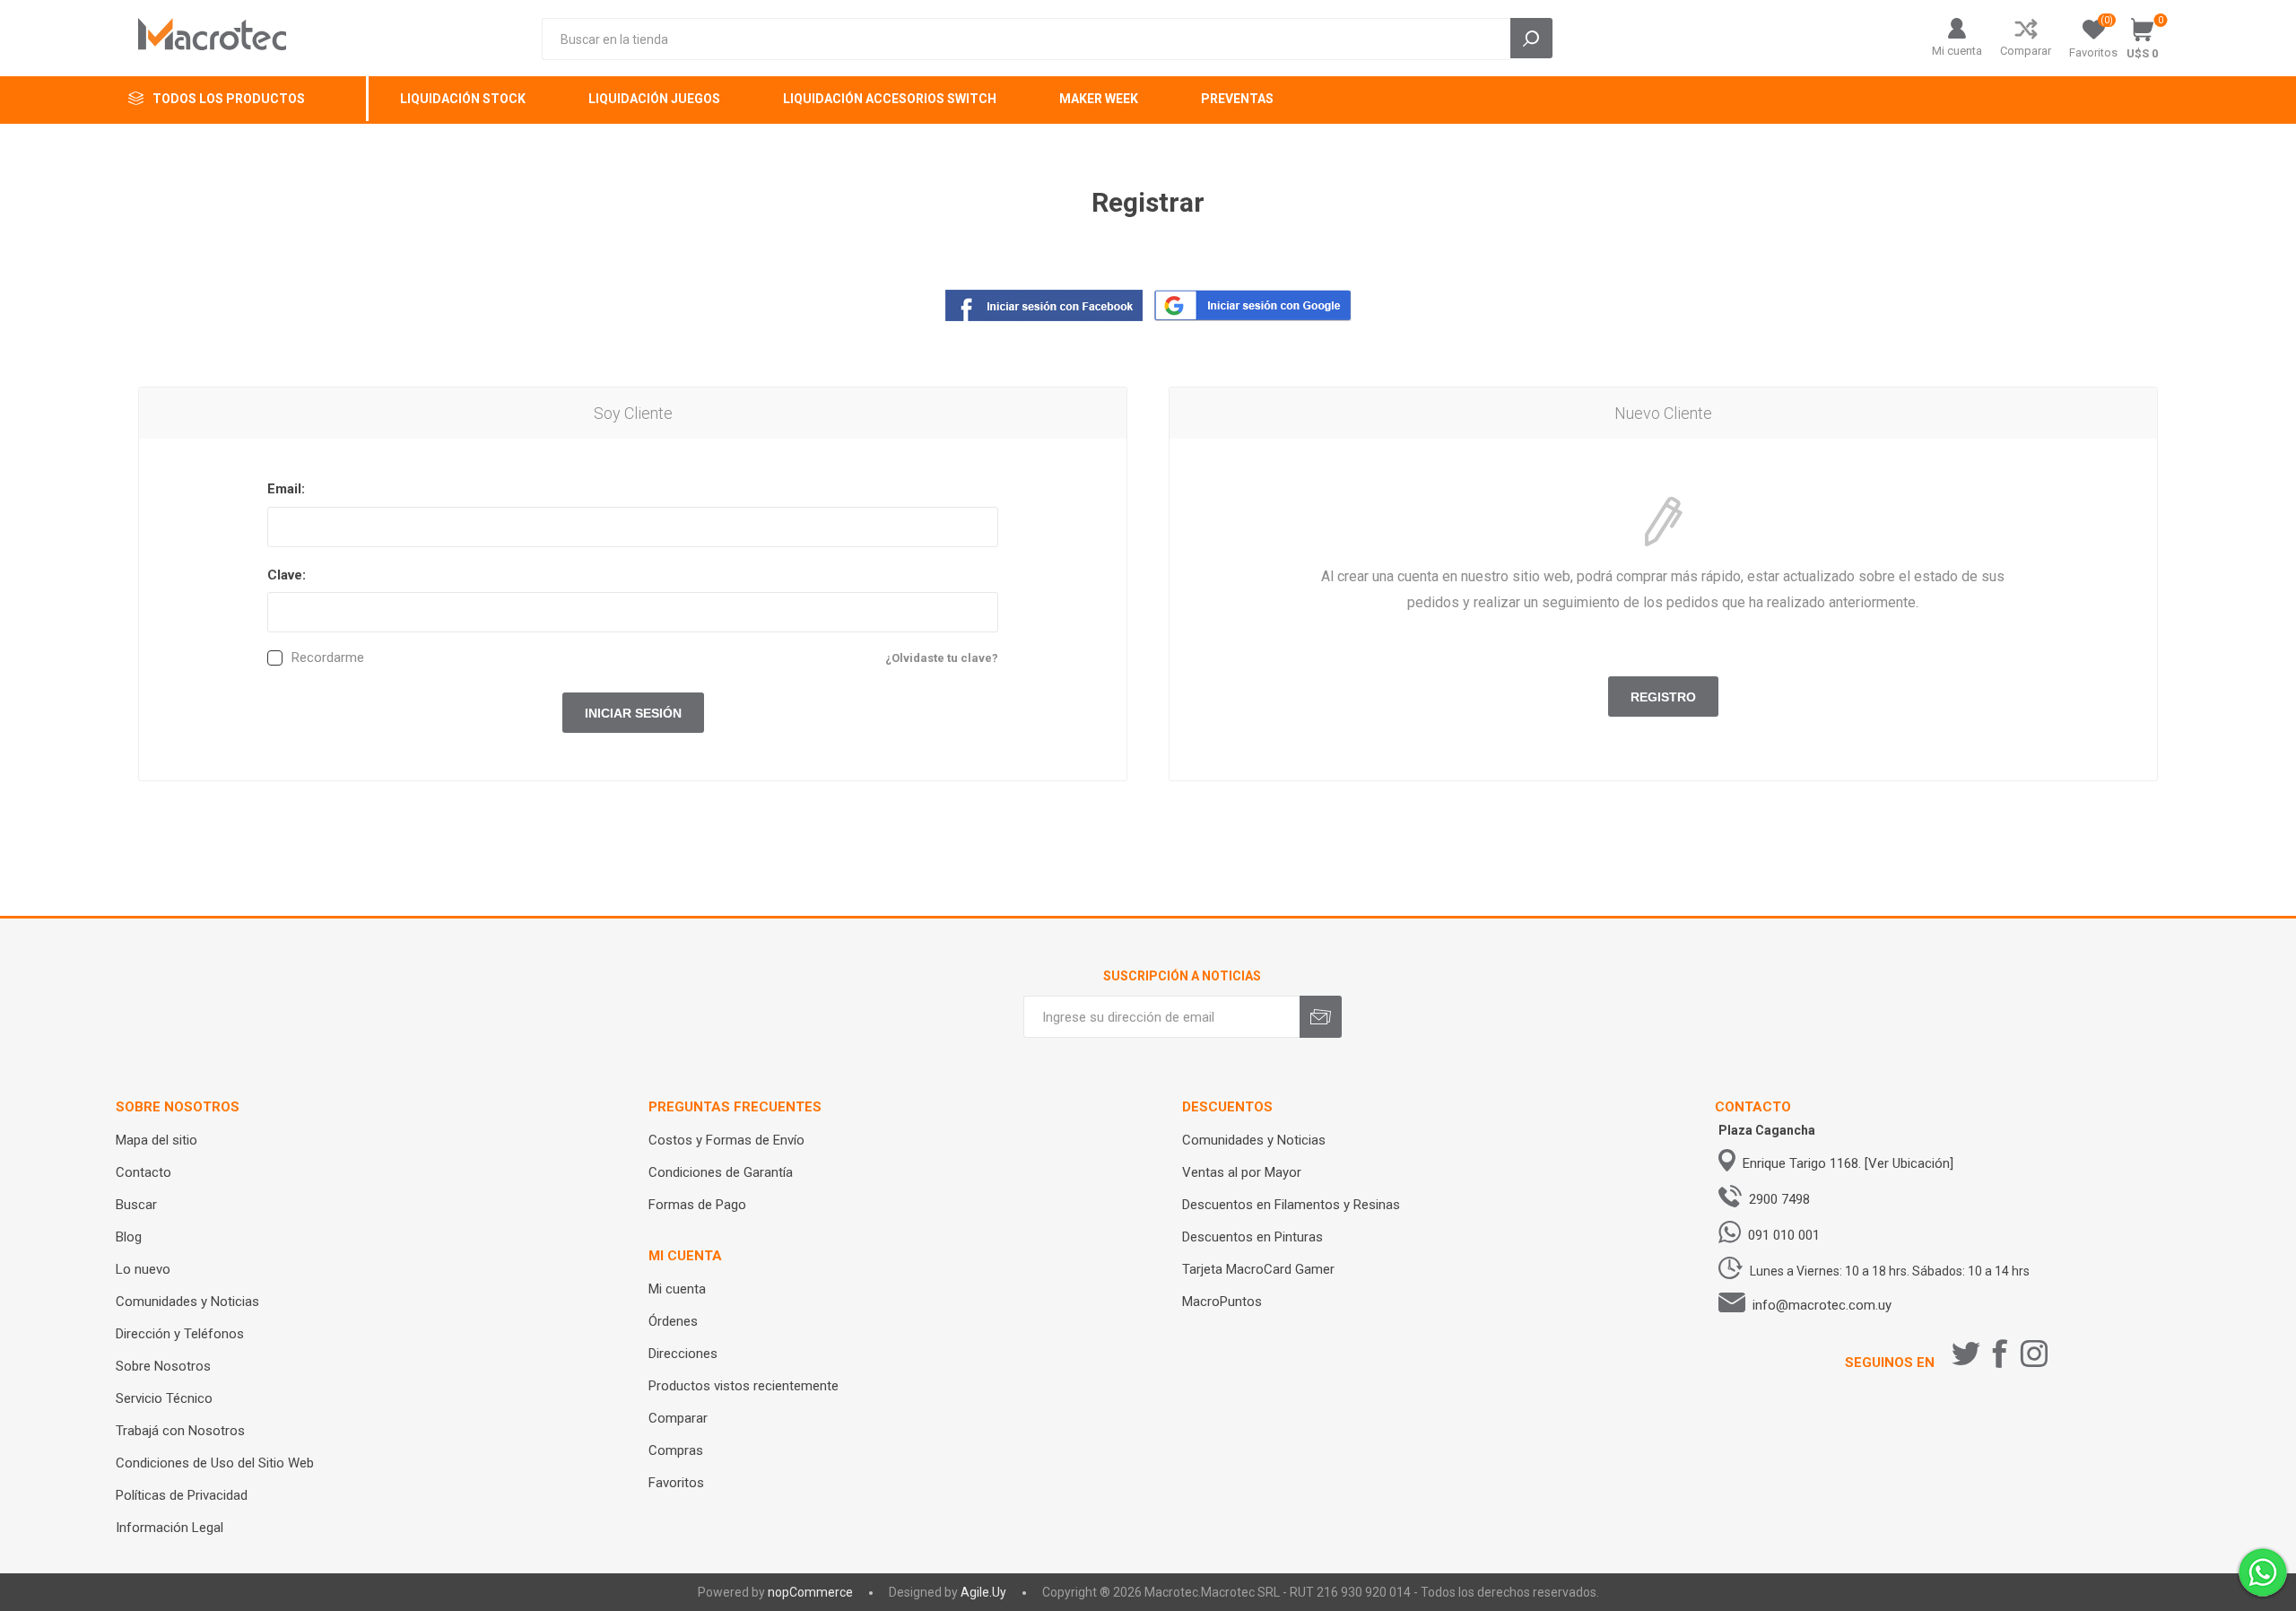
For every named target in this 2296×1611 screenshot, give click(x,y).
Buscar (136, 1205)
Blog (129, 1237)
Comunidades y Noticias (187, 1302)
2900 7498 (1779, 1199)
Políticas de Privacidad (182, 1495)
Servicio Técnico (164, 1398)
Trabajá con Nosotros (180, 1431)
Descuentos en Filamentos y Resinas (1291, 1205)
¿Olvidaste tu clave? (942, 658)
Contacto (143, 1172)
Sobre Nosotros (163, 1366)
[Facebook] (2000, 1354)
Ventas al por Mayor (1242, 1172)
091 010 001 (1784, 1235)
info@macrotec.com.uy (1822, 1305)
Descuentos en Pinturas (1252, 1237)
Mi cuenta (1957, 51)
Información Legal (170, 1528)
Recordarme (328, 658)
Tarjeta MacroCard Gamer (1258, 1269)
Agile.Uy (983, 1592)
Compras (676, 1450)
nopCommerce (810, 1592)
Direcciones (683, 1354)
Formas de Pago (697, 1205)
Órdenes (673, 1321)
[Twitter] (1966, 1354)
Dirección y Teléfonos (180, 1334)
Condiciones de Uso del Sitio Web (215, 1463)
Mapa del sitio (157, 1140)
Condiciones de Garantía (721, 1172)
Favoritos (676, 1483)
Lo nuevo (143, 1269)
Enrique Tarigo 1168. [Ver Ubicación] (1848, 1163)
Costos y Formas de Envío (726, 1140)
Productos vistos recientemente (744, 1386)
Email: (286, 489)
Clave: (287, 575)
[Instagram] (2034, 1354)
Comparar (2026, 51)
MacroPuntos (1222, 1302)
